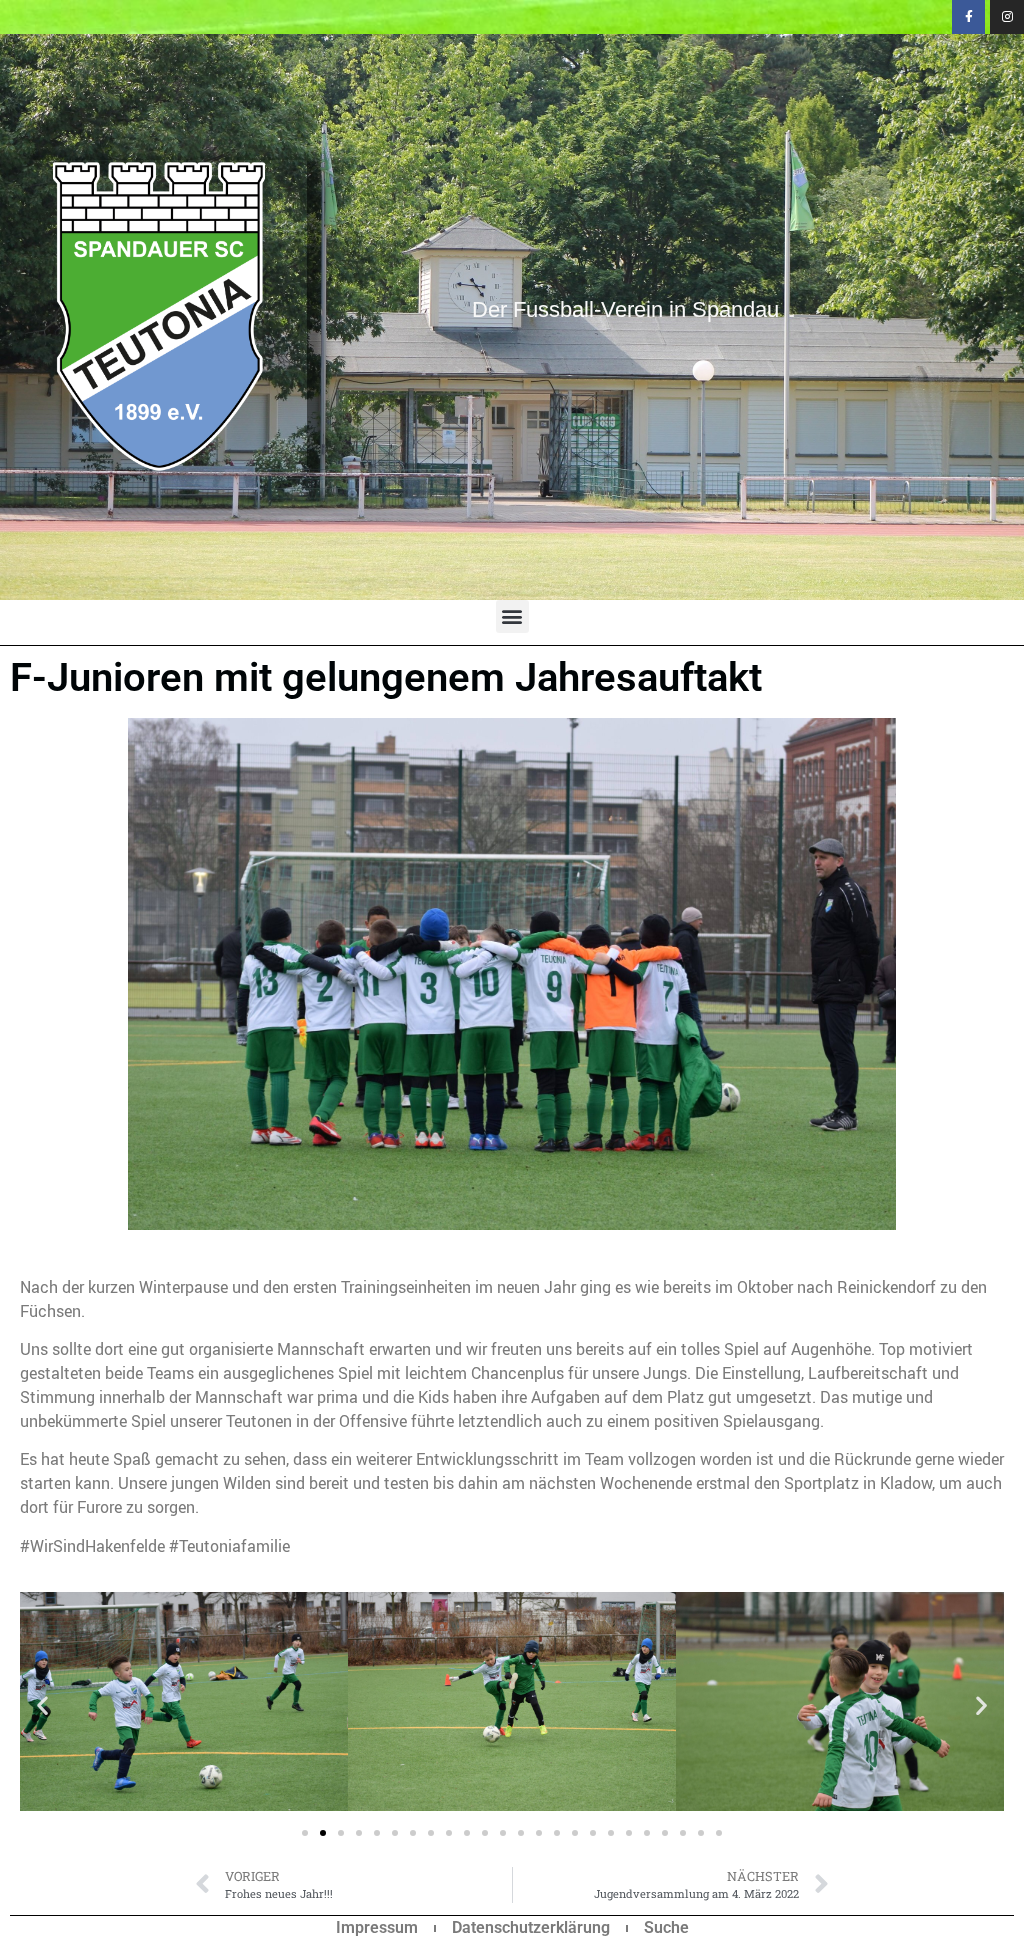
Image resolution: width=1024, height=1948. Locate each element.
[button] (512, 616)
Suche (666, 1927)
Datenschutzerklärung (531, 1927)
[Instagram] (1007, 17)
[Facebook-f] (969, 17)
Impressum (377, 1927)
